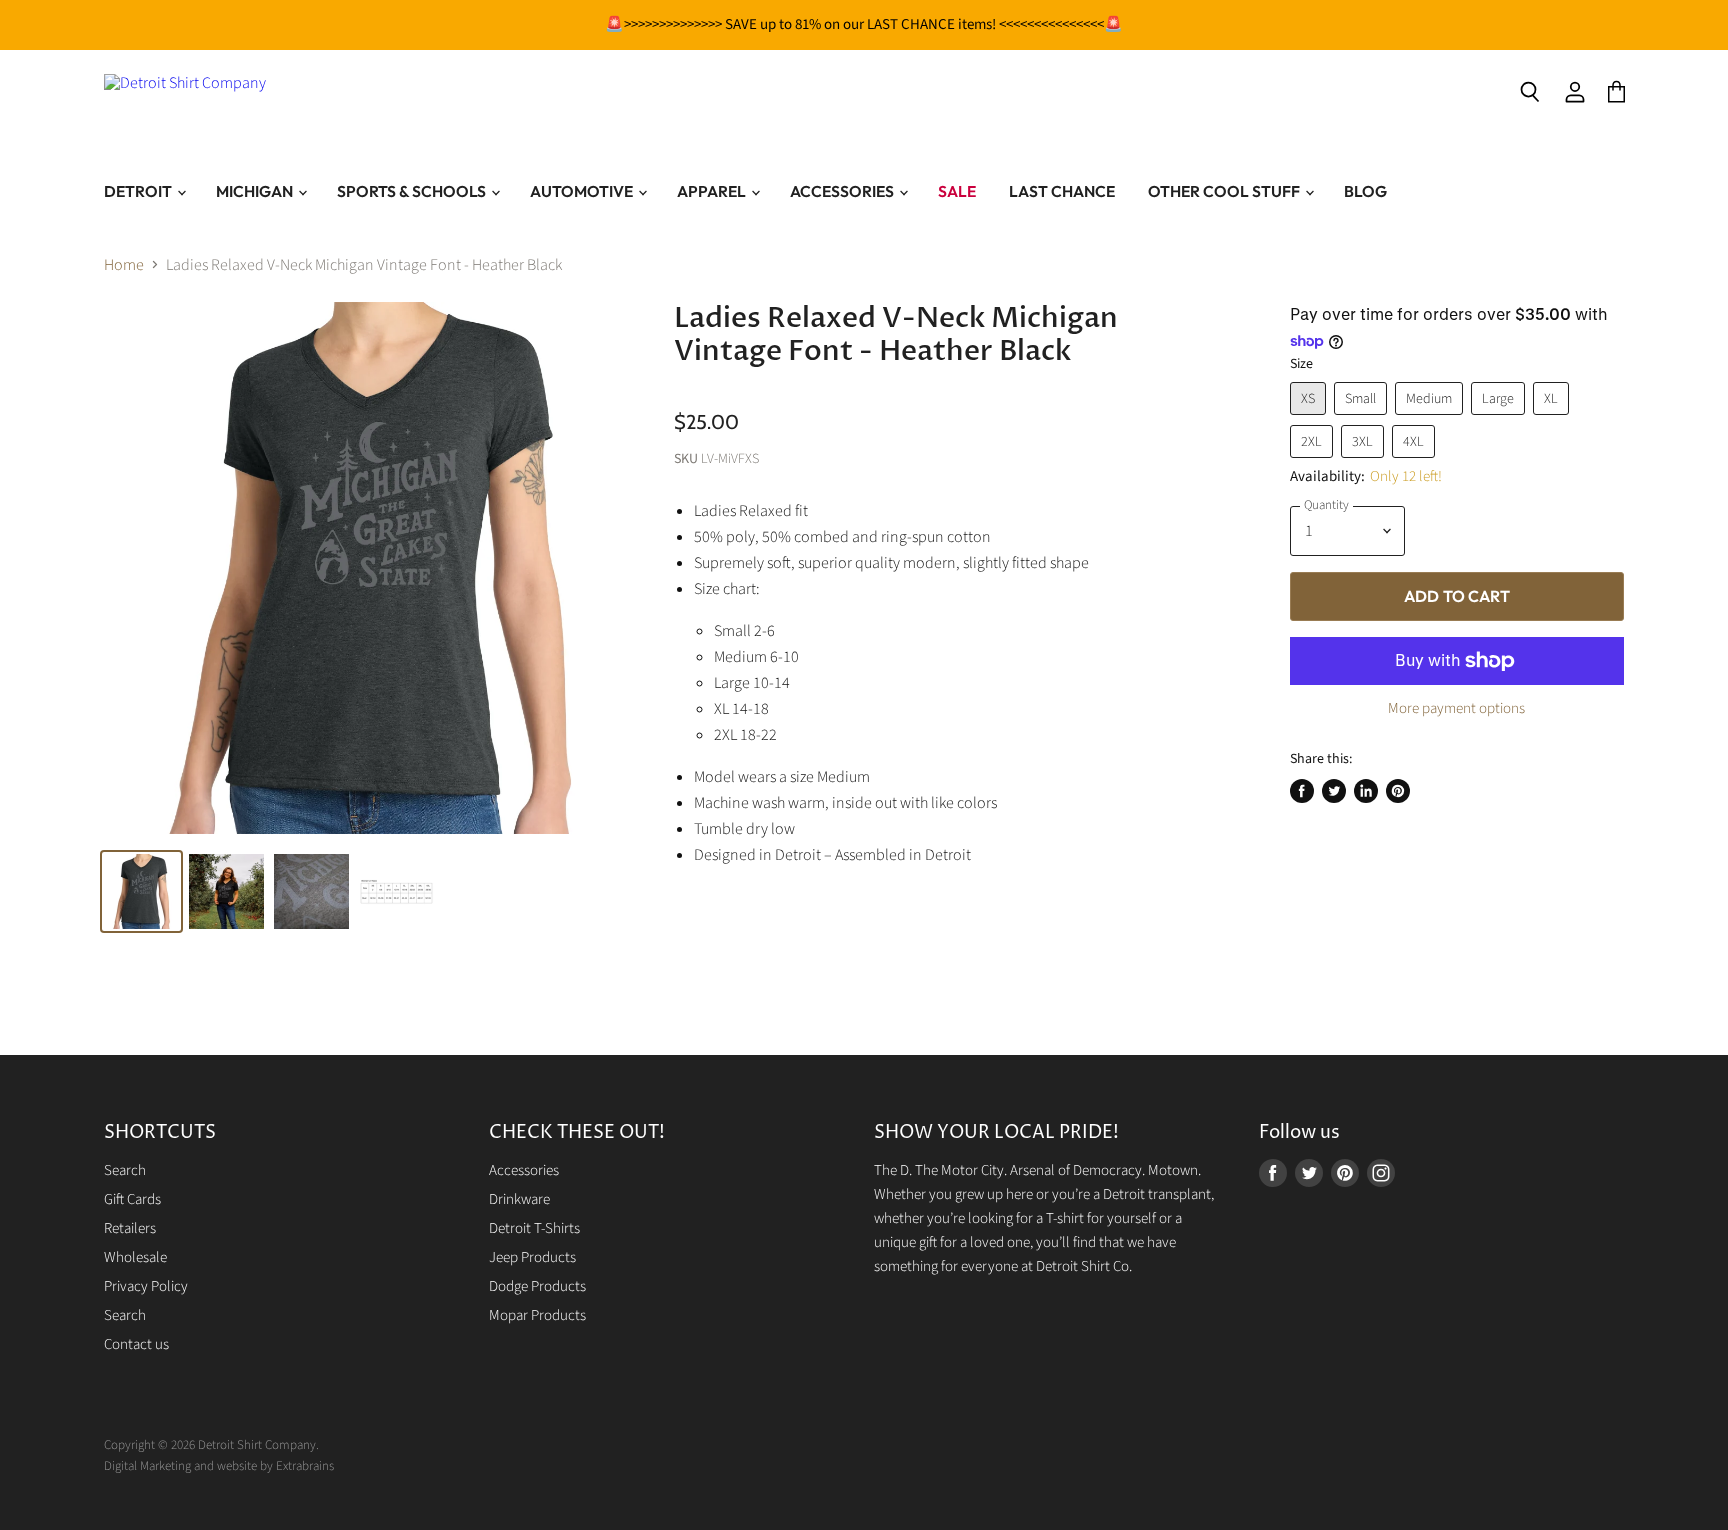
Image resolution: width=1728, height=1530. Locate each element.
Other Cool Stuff (1225, 191)
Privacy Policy (146, 1286)
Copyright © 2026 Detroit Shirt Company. (211, 1445)
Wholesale (135, 1257)
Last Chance (1062, 191)
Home (124, 265)
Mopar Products (537, 1315)
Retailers (130, 1228)
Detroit (139, 191)
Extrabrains (305, 1466)
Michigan (256, 191)
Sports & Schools (413, 191)
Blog (1365, 191)
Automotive (583, 191)
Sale (957, 191)
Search (125, 1170)
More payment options (1456, 708)
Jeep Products (532, 1257)
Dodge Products (537, 1286)
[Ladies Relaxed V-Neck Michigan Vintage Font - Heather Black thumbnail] (141, 891)
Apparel (713, 191)
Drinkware (519, 1199)
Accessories (843, 191)
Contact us (136, 1344)
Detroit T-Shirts (534, 1228)
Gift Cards (132, 1199)
